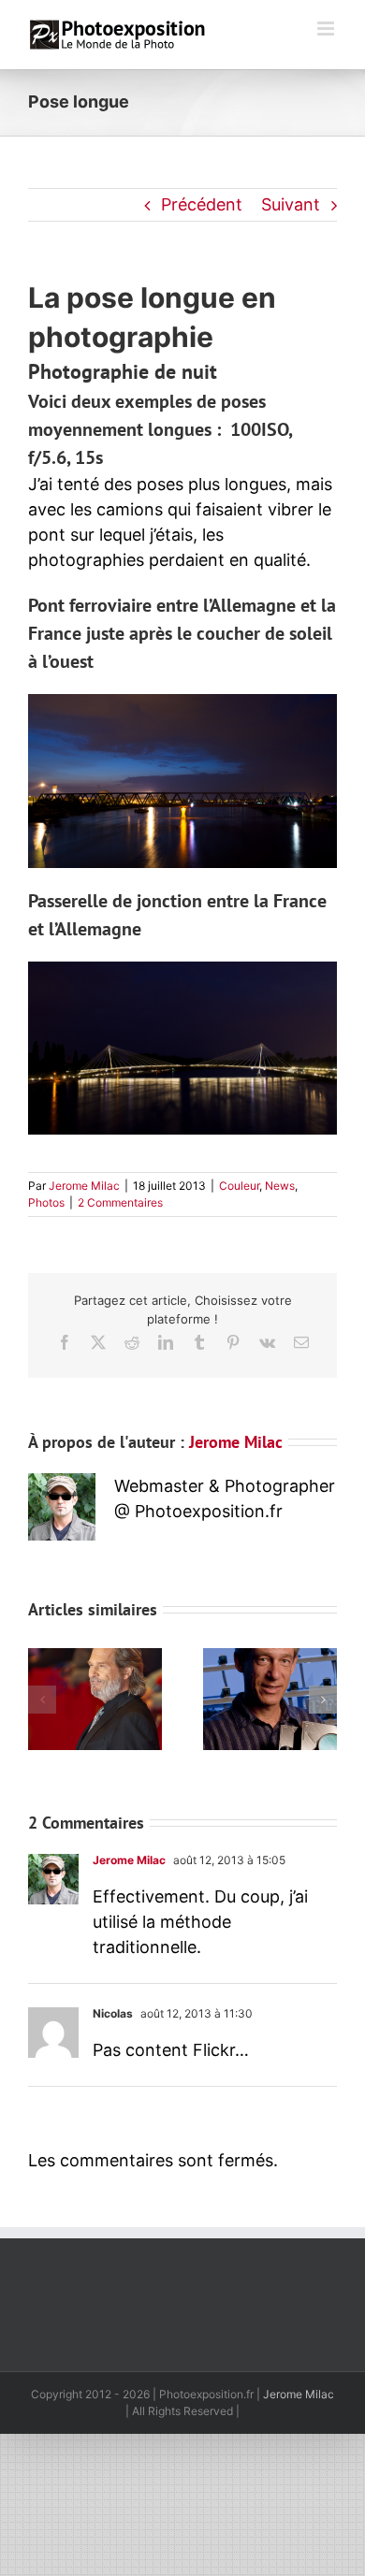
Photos (46, 1202)
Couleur (239, 1186)
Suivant (291, 204)
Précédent (202, 204)
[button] (42, 1700)
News (280, 1186)
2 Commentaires (120, 1202)
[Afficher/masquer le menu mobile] (327, 29)
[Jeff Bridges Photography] (95, 1658)
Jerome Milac (84, 1186)
